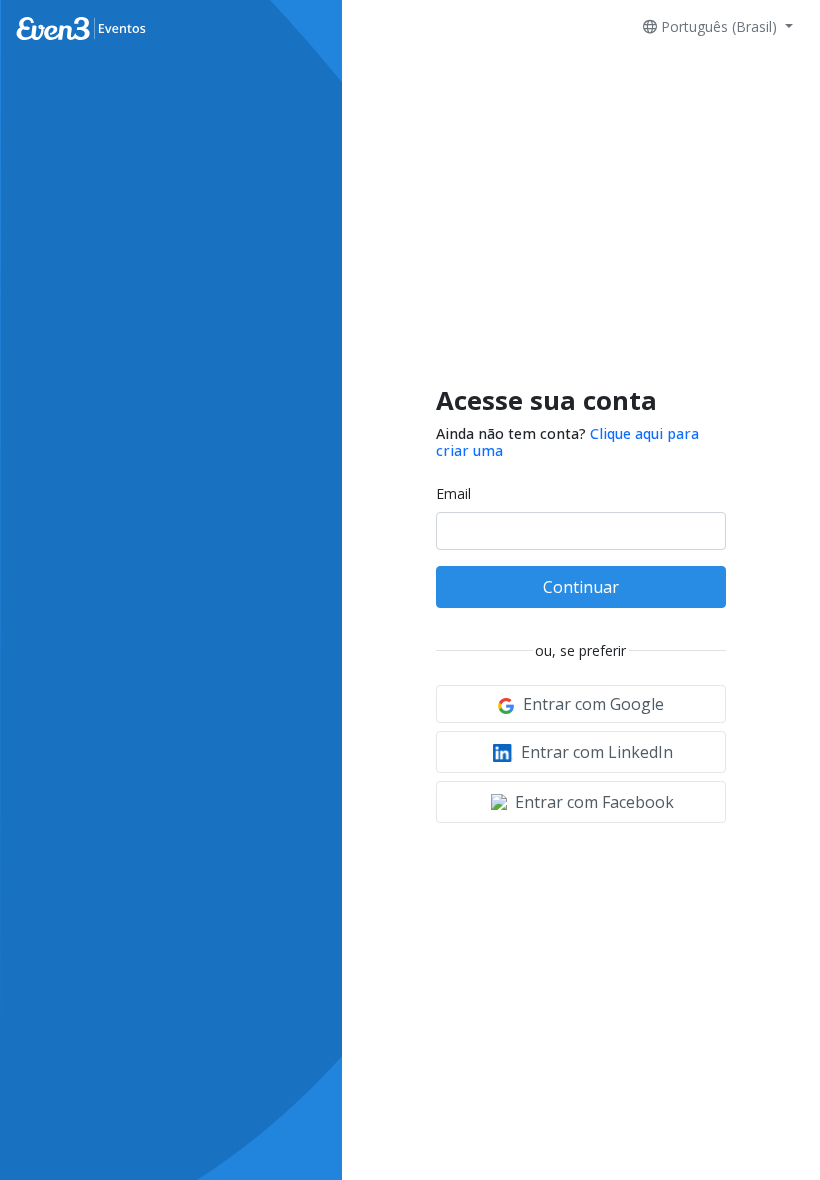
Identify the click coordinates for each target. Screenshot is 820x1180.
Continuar (581, 587)
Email (453, 493)
